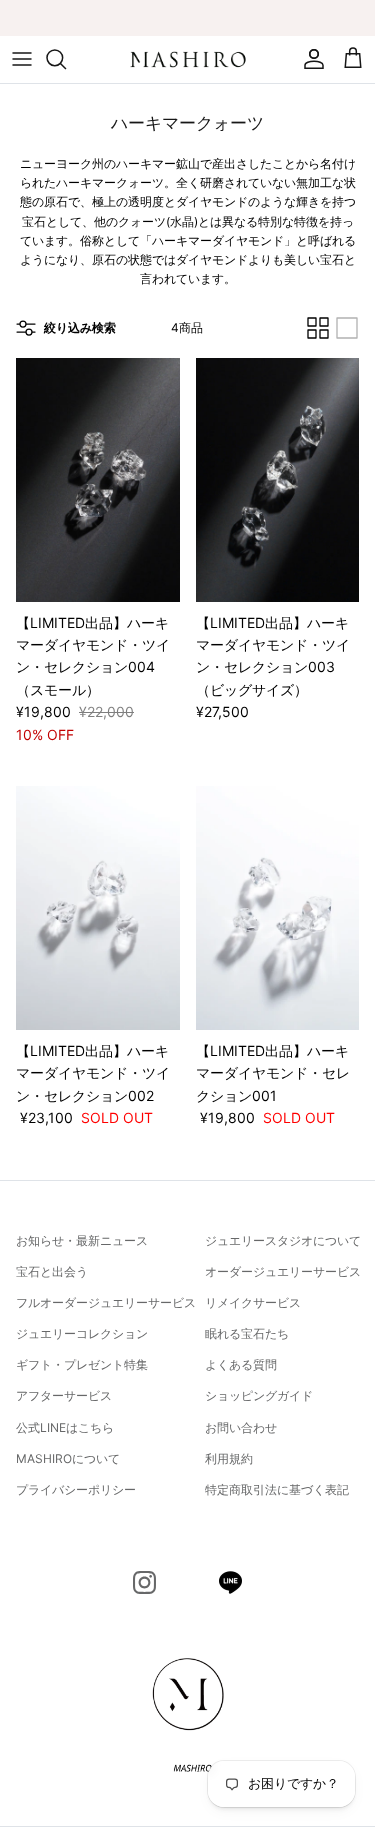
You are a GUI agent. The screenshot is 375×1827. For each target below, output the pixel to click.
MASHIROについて (68, 1458)
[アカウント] (309, 59)
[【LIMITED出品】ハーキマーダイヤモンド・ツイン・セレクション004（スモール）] (98, 480)
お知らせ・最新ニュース (82, 1240)
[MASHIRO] (188, 59)
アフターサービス (64, 1395)
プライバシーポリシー (76, 1489)
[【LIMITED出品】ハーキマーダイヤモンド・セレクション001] (278, 908)
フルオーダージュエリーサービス (106, 1302)
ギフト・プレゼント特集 (82, 1364)
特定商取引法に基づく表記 (277, 1489)
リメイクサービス (253, 1302)
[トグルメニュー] (22, 59)
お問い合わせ (241, 1427)
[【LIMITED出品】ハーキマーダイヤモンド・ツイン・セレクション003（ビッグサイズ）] (278, 480)
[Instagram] (144, 1582)
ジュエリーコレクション (82, 1333)
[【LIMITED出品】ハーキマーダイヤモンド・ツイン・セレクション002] (98, 908)
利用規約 (229, 1458)
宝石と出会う (52, 1271)
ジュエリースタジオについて (283, 1240)
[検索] (66, 59)
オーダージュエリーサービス (283, 1271)
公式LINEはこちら (65, 1427)
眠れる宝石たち (247, 1333)
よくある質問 (241, 1364)
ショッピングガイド (259, 1395)
